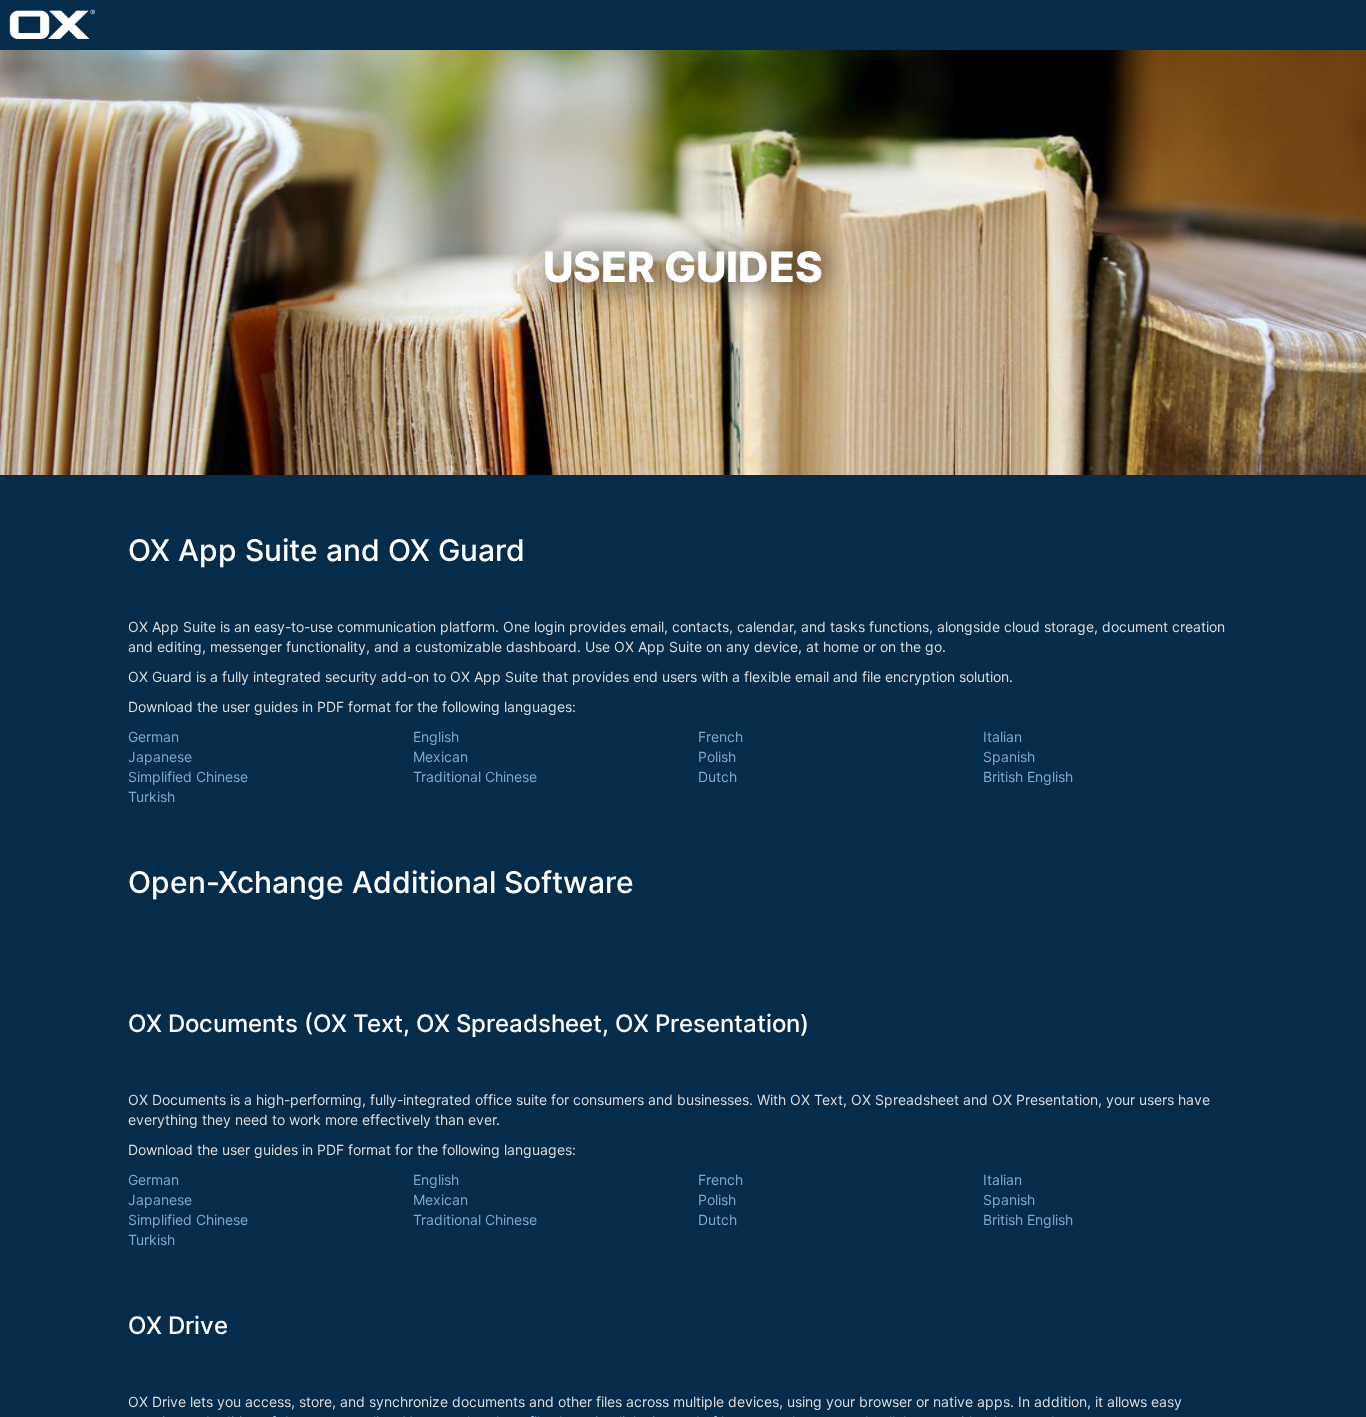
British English (1028, 776)
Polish (717, 756)
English (436, 736)
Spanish (1009, 756)
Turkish (151, 796)
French (720, 736)
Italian (1002, 736)
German (153, 736)
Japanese (160, 756)
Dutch (717, 776)
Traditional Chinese (475, 776)
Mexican (440, 756)
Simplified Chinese (188, 776)
